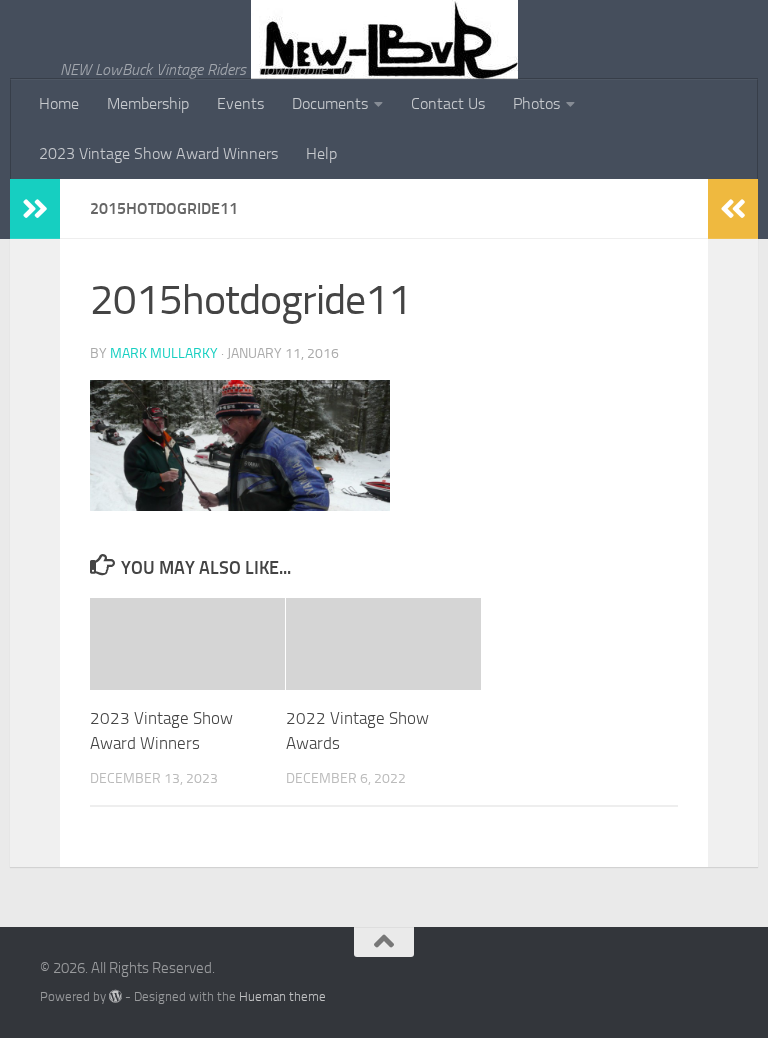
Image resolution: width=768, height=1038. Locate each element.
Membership (148, 103)
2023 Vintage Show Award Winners (158, 153)
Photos (536, 103)
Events (240, 103)
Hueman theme (282, 996)
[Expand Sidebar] (35, 209)
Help (321, 153)
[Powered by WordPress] (115, 996)
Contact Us (448, 103)
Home (59, 103)
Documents (330, 103)
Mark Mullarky (164, 353)
